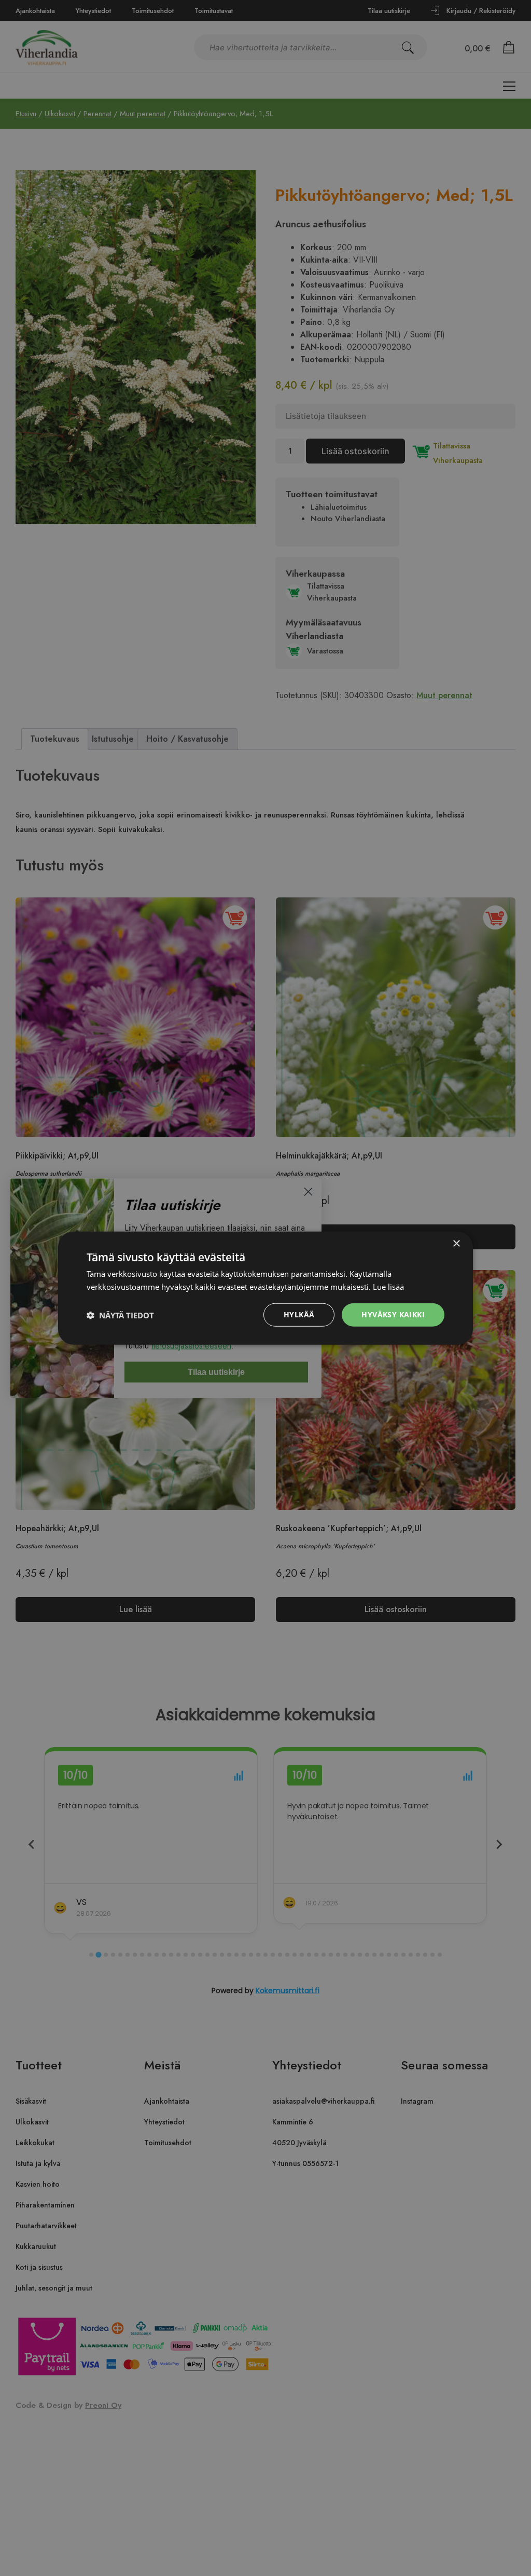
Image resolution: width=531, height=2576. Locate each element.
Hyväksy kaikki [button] (393, 1314)
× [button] (456, 1243)
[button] (120, 1315)
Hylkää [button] (299, 1314)
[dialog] (265, 1288)
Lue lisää (388, 1286)
